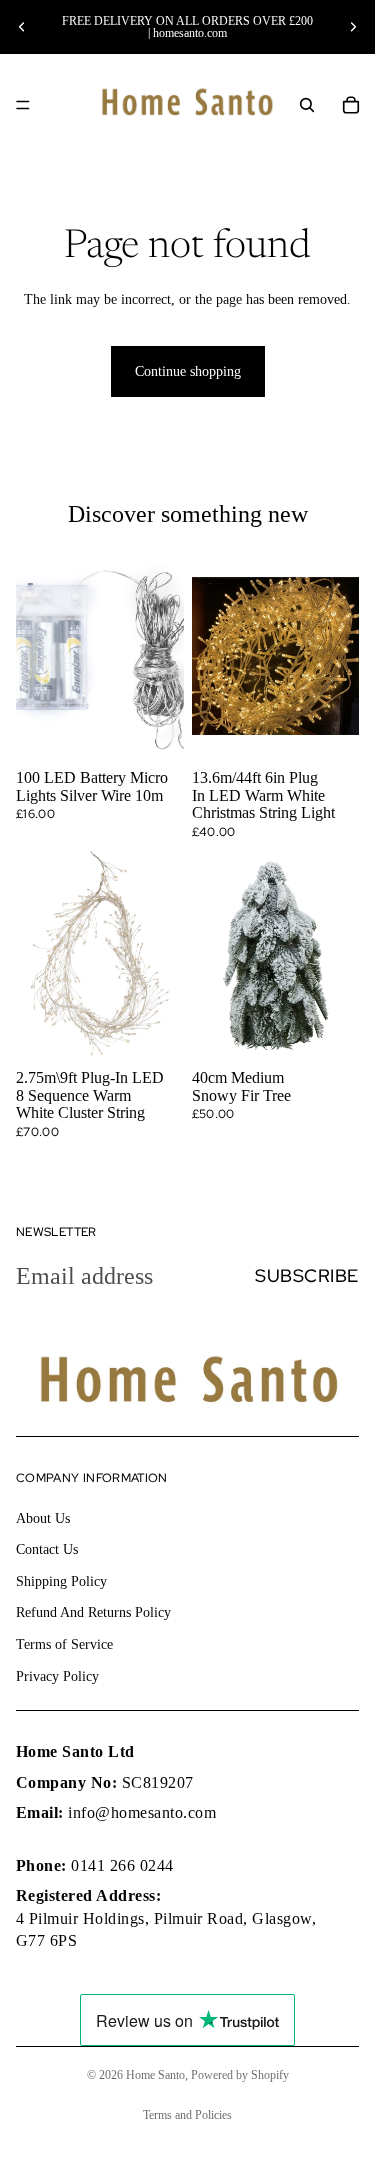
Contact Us (47, 1549)
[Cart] (351, 105)
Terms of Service (64, 1644)
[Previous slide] (22, 27)
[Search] (307, 105)
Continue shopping (188, 371)
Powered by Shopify (240, 2075)
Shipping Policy (61, 1581)
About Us (43, 1518)
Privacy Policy (57, 1675)
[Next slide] (353, 27)
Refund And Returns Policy (93, 1612)
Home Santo (155, 2075)
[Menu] (23, 105)
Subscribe (307, 1275)
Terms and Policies (187, 2115)
